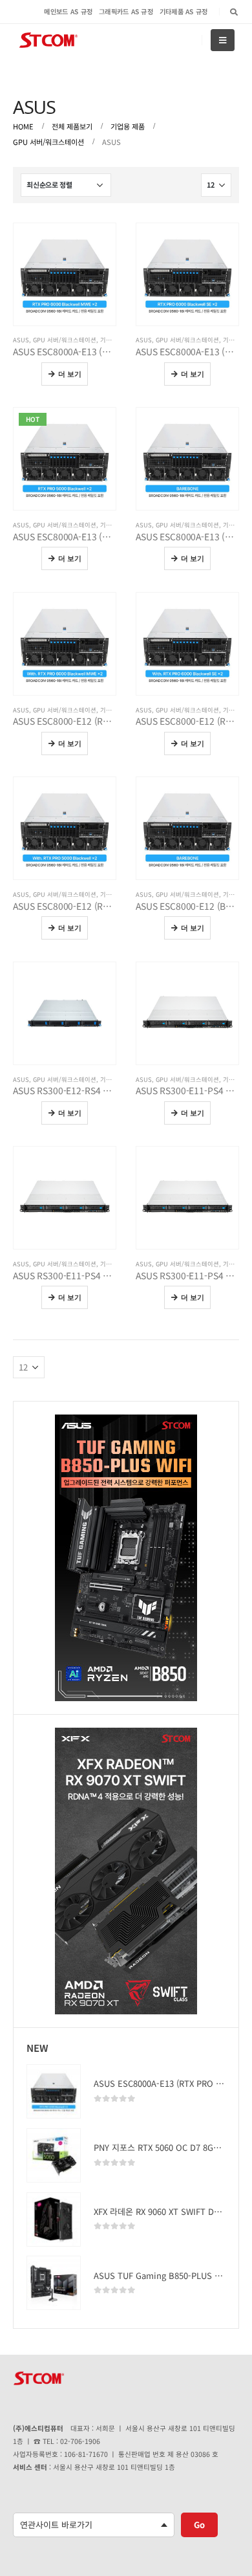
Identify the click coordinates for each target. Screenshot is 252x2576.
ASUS (21, 340)
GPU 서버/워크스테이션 (65, 340)
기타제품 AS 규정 (184, 11)
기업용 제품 (116, 340)
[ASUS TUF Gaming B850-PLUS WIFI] (54, 2283)
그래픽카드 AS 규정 (126, 11)
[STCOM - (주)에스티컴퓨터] (48, 40)
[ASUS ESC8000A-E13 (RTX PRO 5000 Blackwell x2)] (54, 2091)
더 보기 (70, 374)
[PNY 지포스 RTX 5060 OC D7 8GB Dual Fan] (54, 2155)
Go (199, 2525)
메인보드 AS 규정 (68, 11)
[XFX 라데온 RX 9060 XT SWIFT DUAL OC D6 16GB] (54, 2219)
